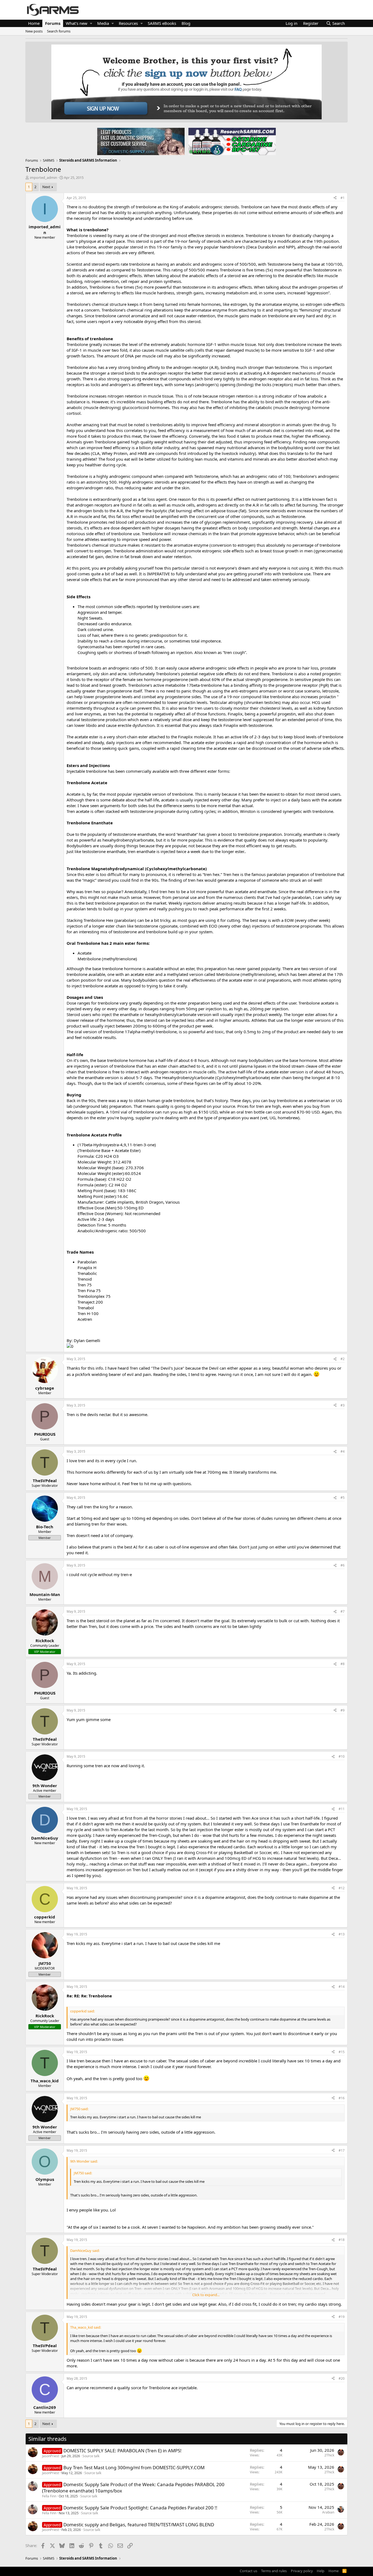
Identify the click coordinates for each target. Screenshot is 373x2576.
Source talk (91, 2456)
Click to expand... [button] (206, 2295)
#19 (342, 2317)
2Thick (329, 2455)
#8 (343, 1664)
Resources (128, 23)
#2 (343, 1359)
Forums (53, 23)
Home (34, 23)
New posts (34, 31)
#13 (342, 1934)
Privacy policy (302, 2571)
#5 (343, 1498)
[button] (91, 23)
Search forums (59, 31)
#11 (342, 1809)
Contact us (248, 2571)
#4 (343, 1451)
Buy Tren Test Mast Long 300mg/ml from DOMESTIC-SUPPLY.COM (134, 2467)
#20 (342, 2378)
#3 (343, 1405)
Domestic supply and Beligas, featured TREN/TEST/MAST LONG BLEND (139, 2525)
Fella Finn (49, 2496)
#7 (343, 1611)
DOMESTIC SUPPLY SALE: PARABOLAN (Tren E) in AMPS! (122, 2451)
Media (103, 23)
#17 (342, 2150)
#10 (342, 1756)
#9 (343, 1710)
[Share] (335, 198)
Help (321, 2571)
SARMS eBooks (162, 23)
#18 (342, 2240)
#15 (342, 2052)
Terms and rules (274, 2571)
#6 (343, 1565)
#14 (342, 1987)
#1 (343, 198)
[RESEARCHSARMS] (232, 141)
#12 (342, 1888)
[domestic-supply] (141, 141)
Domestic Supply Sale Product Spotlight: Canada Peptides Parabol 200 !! (140, 2508)
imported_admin (43, 177)
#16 (342, 2098)
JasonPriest (51, 2456)
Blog (186, 23)
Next (46, 187)
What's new (77, 23)
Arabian (328, 2512)
